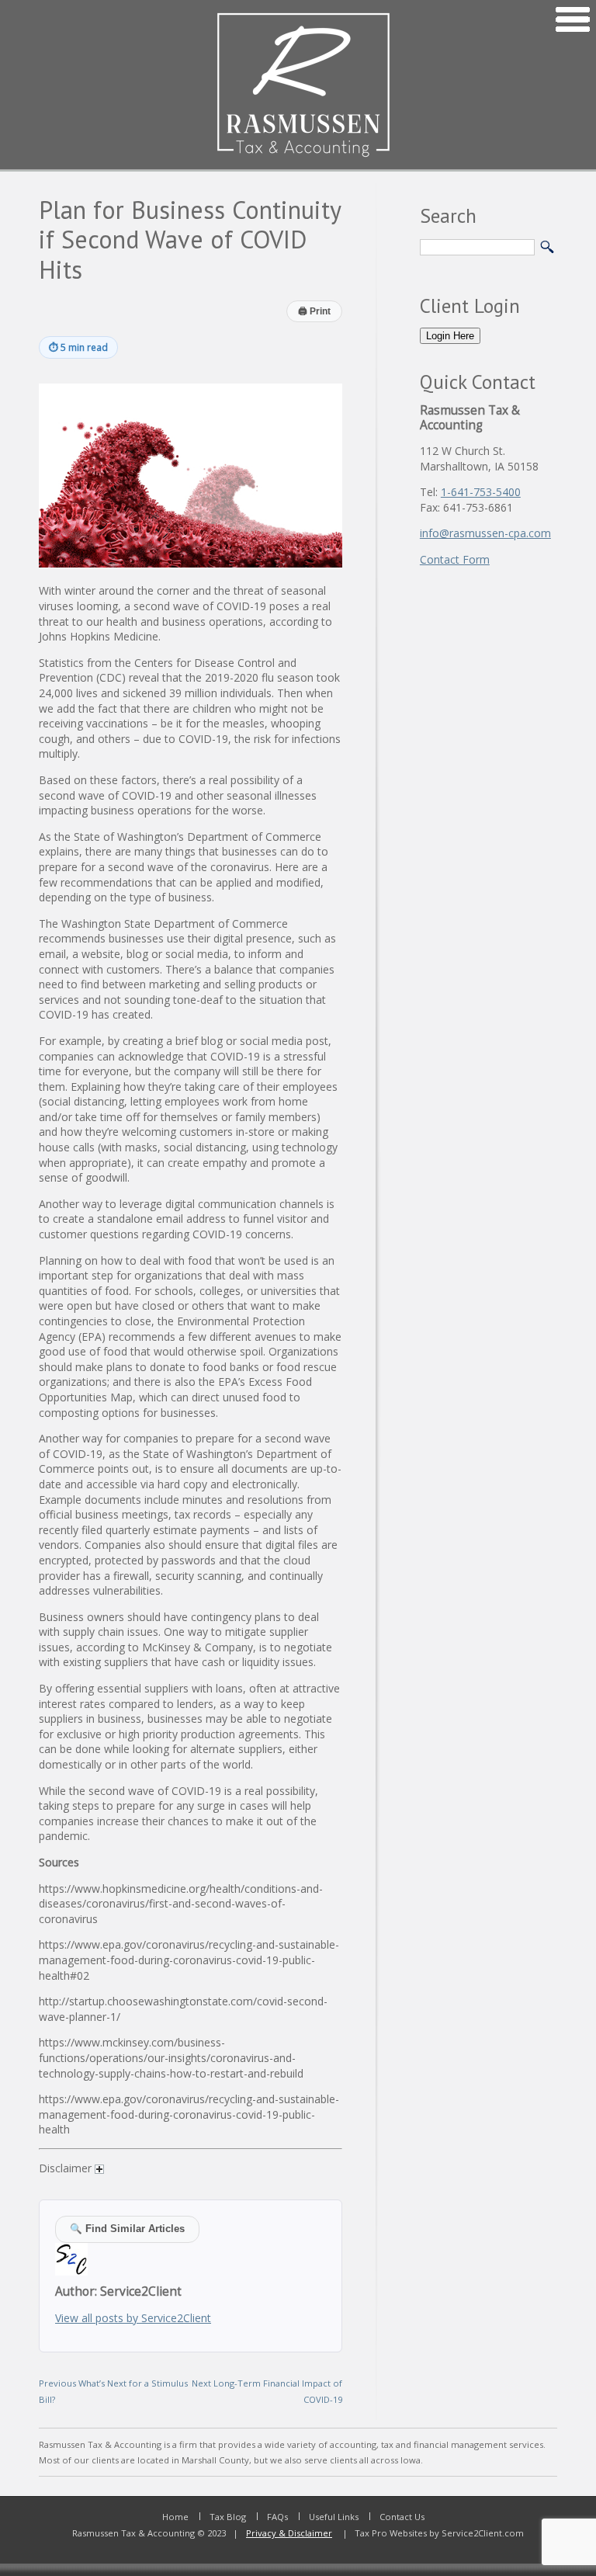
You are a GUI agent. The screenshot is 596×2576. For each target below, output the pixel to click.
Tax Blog (228, 2517)
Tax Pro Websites (390, 2533)
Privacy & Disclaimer (289, 2533)
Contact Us (402, 2517)
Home (175, 2517)
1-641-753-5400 (481, 492)
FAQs (277, 2517)
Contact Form (455, 559)
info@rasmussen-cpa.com (485, 533)
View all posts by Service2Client (133, 2318)
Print (314, 311)
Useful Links (334, 2517)
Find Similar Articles (127, 2229)
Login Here (450, 336)
